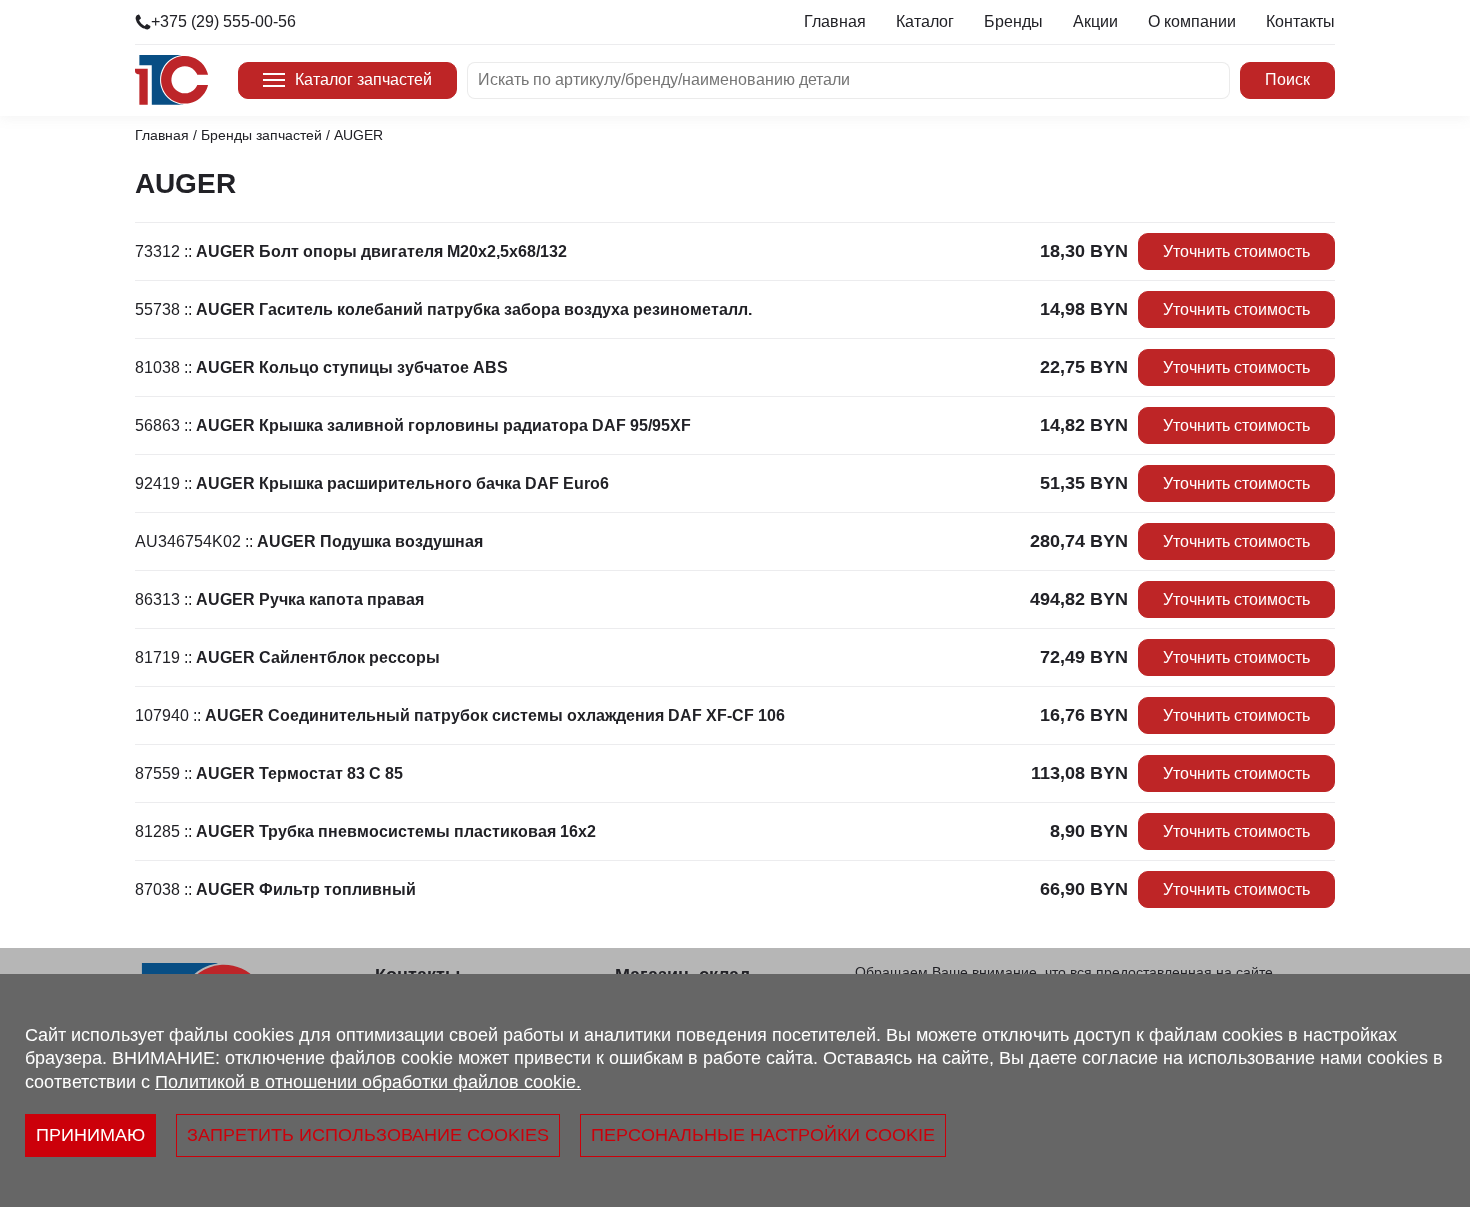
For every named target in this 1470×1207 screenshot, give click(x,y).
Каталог (925, 21)
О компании (1192, 21)
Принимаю (90, 1135)
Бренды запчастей (261, 135)
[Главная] (171, 80)
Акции (1095, 21)
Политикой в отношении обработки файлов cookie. (368, 1082)
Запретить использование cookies (368, 1135)
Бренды (1013, 21)
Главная (835, 21)
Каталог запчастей (363, 79)
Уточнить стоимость (1236, 251)
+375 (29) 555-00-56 (223, 21)
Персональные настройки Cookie (763, 1135)
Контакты (1300, 21)
